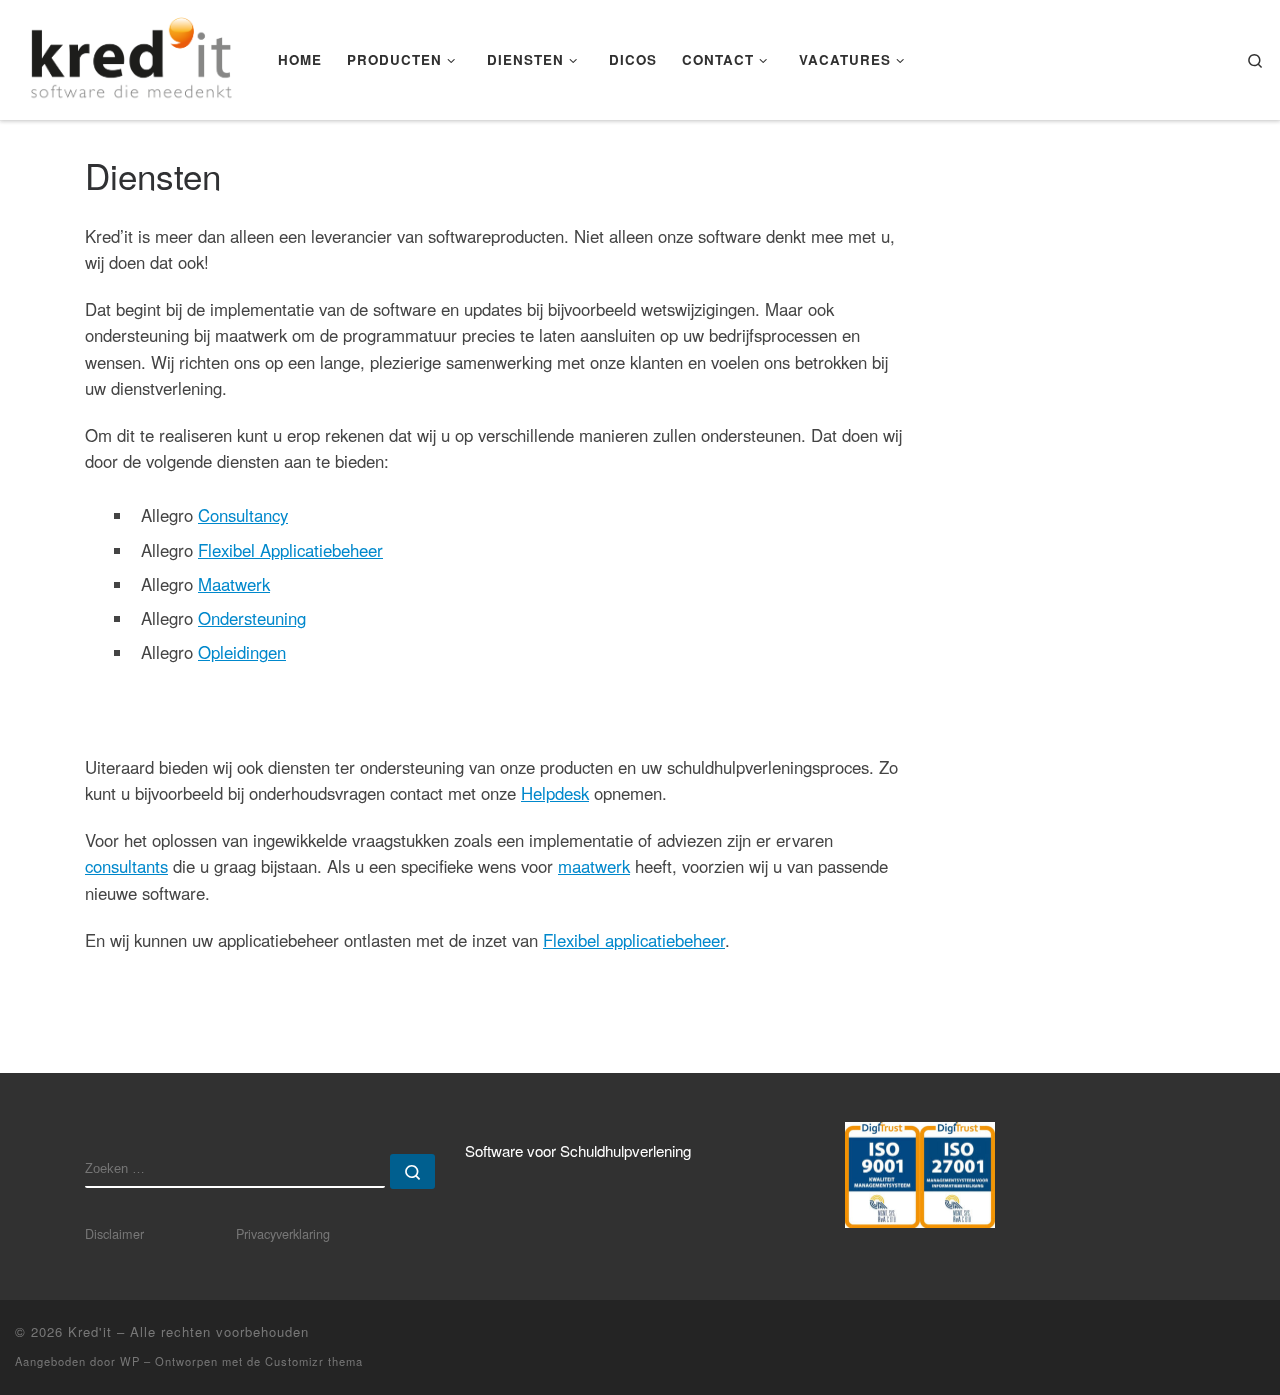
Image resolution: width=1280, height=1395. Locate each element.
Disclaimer (114, 1233)
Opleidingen (242, 652)
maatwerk (594, 866)
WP (130, 1361)
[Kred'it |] (131, 54)
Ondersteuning (252, 618)
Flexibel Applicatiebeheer (290, 550)
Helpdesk (555, 793)
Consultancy (243, 515)
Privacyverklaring (283, 1233)
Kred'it (90, 1331)
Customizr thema (314, 1361)
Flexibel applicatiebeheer (634, 940)
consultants (126, 866)
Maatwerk (234, 584)
